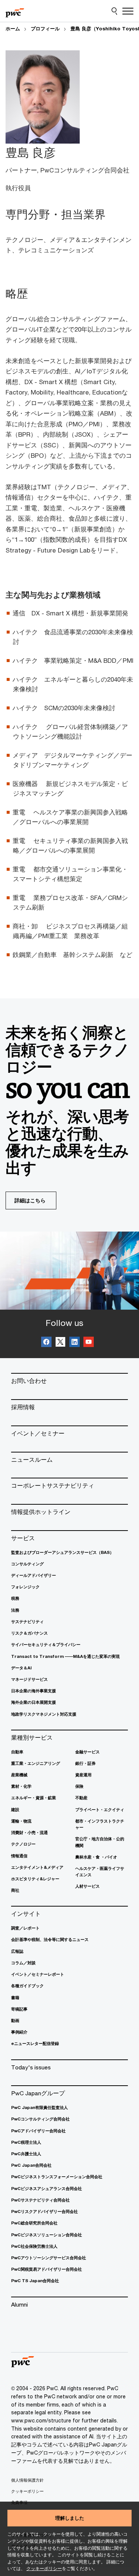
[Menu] (128, 11)
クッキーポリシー (44, 2568)
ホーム (13, 28)
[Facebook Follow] (46, 1343)
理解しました (70, 2518)
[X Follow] (60, 1343)
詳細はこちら (30, 1200)
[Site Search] (114, 11)
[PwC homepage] (15, 11)
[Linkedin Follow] (75, 1343)
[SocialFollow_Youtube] (89, 1343)
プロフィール (45, 28)
